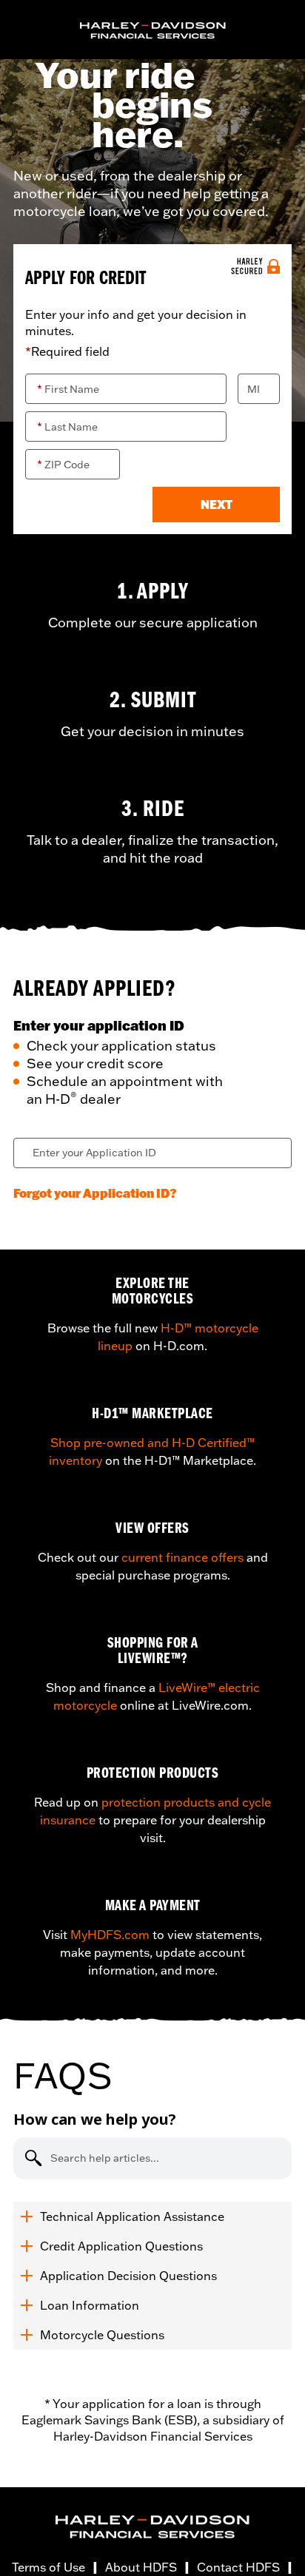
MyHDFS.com (110, 1935)
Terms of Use (48, 2567)
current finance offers (182, 1557)
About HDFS (141, 2567)
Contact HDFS (238, 2567)
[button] (216, 505)
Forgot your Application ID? (95, 1193)
